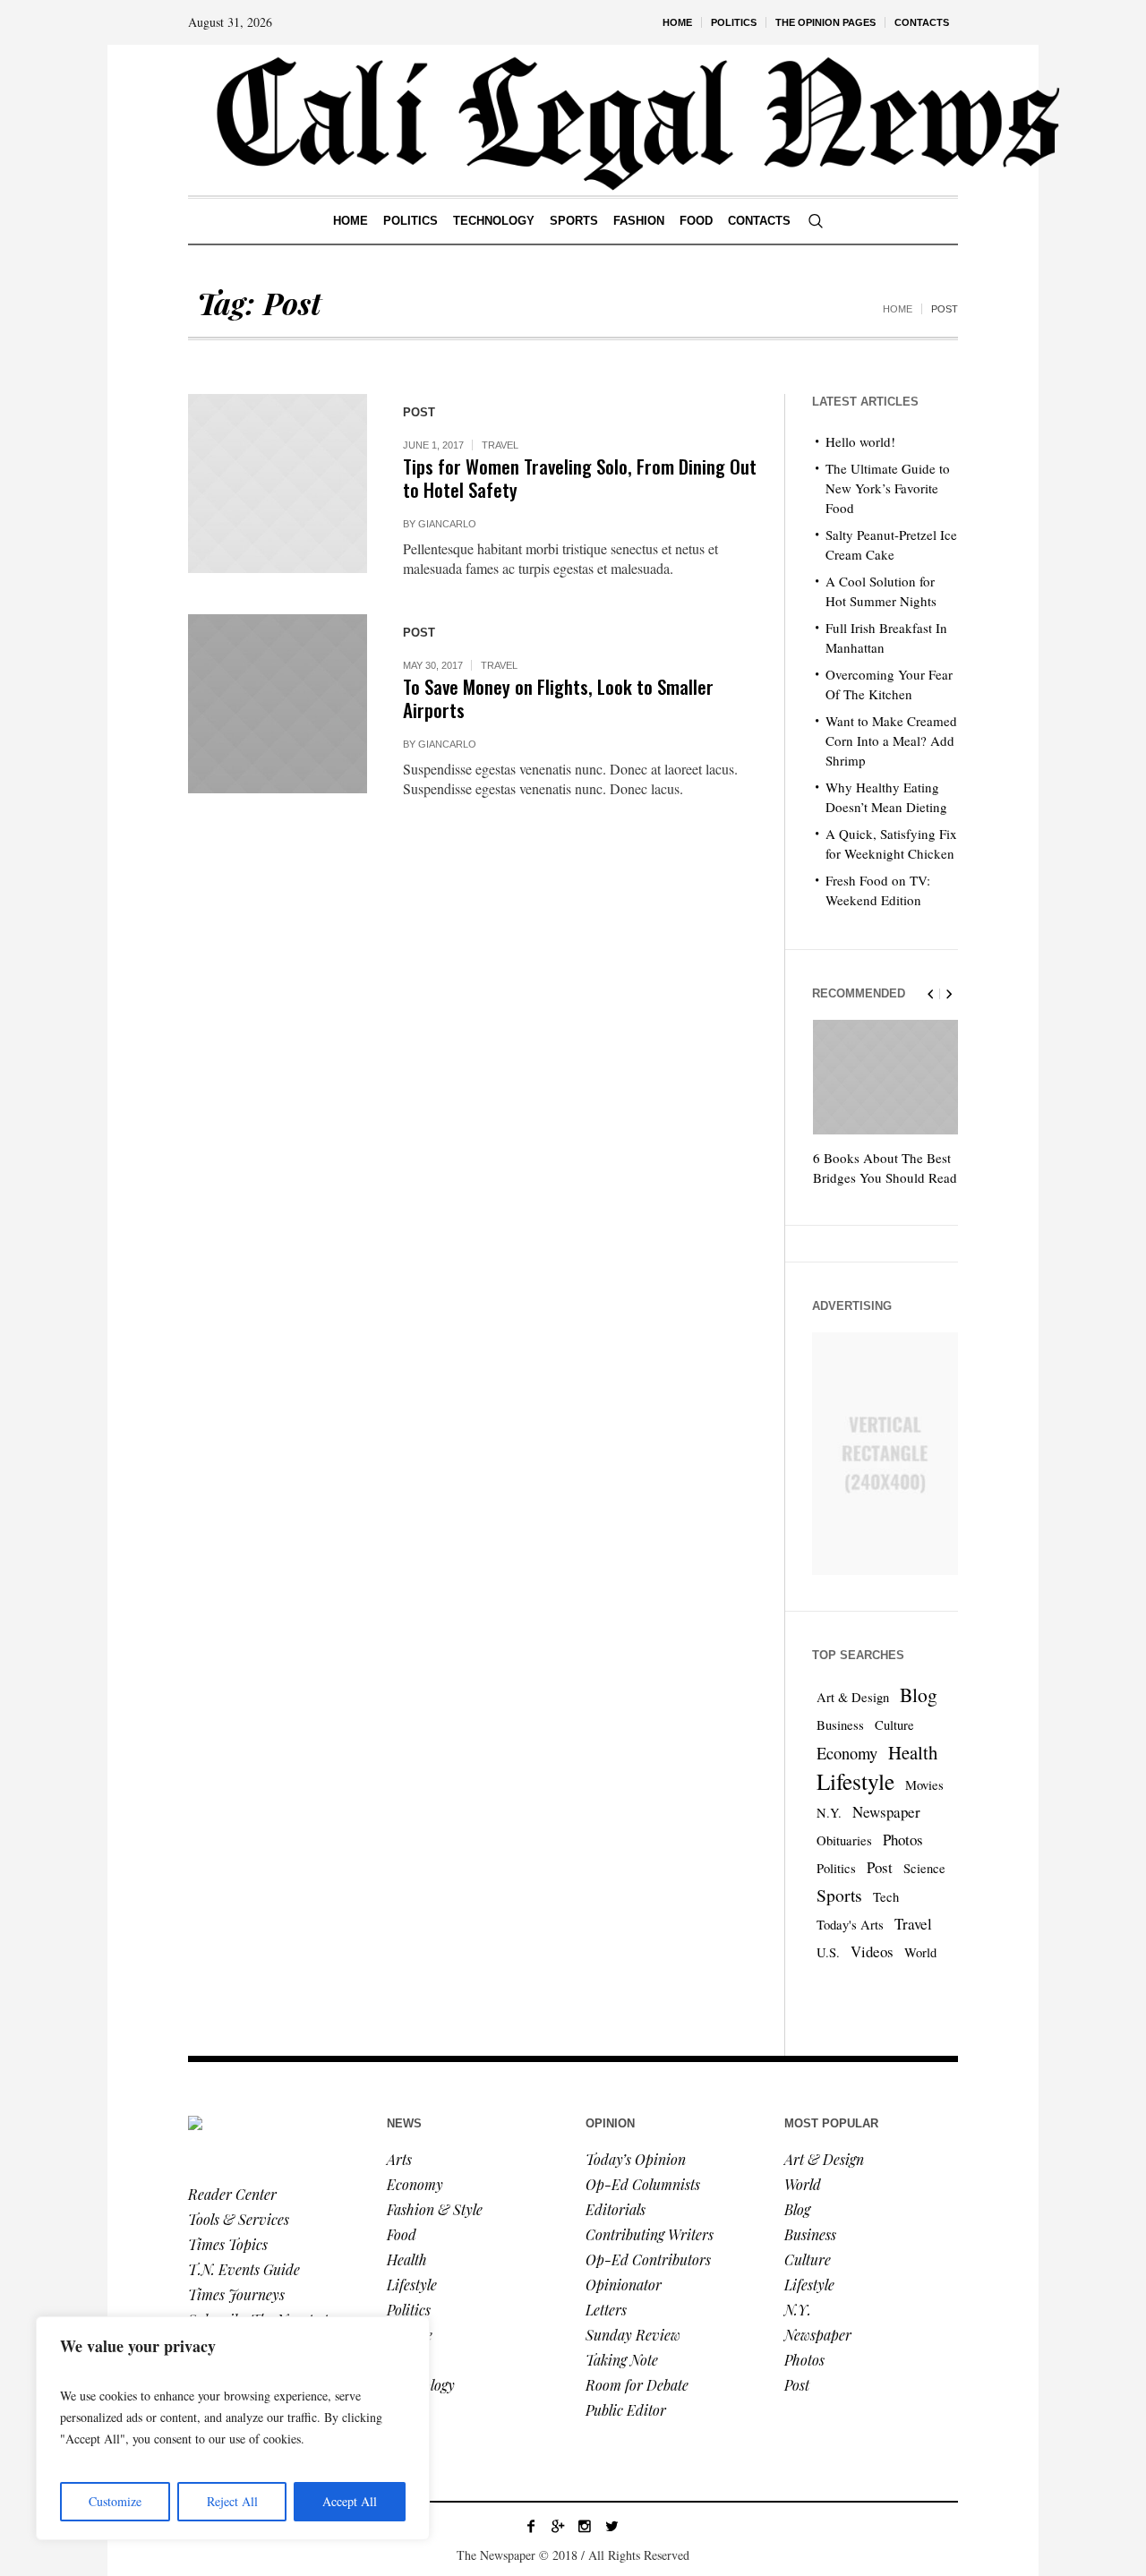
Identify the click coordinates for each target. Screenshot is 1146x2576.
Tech (886, 1897)
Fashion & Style (435, 2209)
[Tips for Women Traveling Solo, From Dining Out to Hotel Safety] (278, 484)
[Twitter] (611, 2526)
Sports (839, 1895)
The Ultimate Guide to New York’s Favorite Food (888, 488)
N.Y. (829, 1813)
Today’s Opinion (636, 2159)
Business (840, 1725)
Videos (872, 1951)
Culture (894, 1725)
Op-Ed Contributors (648, 2259)
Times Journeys (236, 2294)
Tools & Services (239, 2219)
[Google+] (558, 2526)
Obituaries (844, 1840)
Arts (399, 2159)
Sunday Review (633, 2335)
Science (924, 1868)
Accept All (350, 2501)
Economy (847, 1753)
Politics (836, 1868)
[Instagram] (585, 2526)
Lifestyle (855, 1781)
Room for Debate (637, 2385)
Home (898, 309)
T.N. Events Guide (244, 2269)
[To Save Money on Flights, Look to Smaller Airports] (278, 704)
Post (880, 1867)
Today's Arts (850, 1925)
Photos (903, 1840)
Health (913, 1752)
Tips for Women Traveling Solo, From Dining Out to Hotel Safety (580, 478)
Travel (500, 445)
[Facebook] (531, 2526)
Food (402, 2234)
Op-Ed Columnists (643, 2184)
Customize (115, 2501)
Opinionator (624, 2285)
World (920, 1952)
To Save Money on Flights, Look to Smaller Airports (558, 698)
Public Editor (626, 2410)
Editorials (616, 2209)
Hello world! (860, 441)
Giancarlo (447, 524)
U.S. (828, 1952)
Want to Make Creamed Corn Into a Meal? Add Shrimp (891, 740)
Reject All (232, 2501)
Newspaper (886, 1812)
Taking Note (622, 2360)
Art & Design (853, 1697)
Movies (924, 1785)
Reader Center (232, 2194)
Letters (606, 2310)
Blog (919, 1695)
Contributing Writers (650, 2234)
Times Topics (228, 2244)
